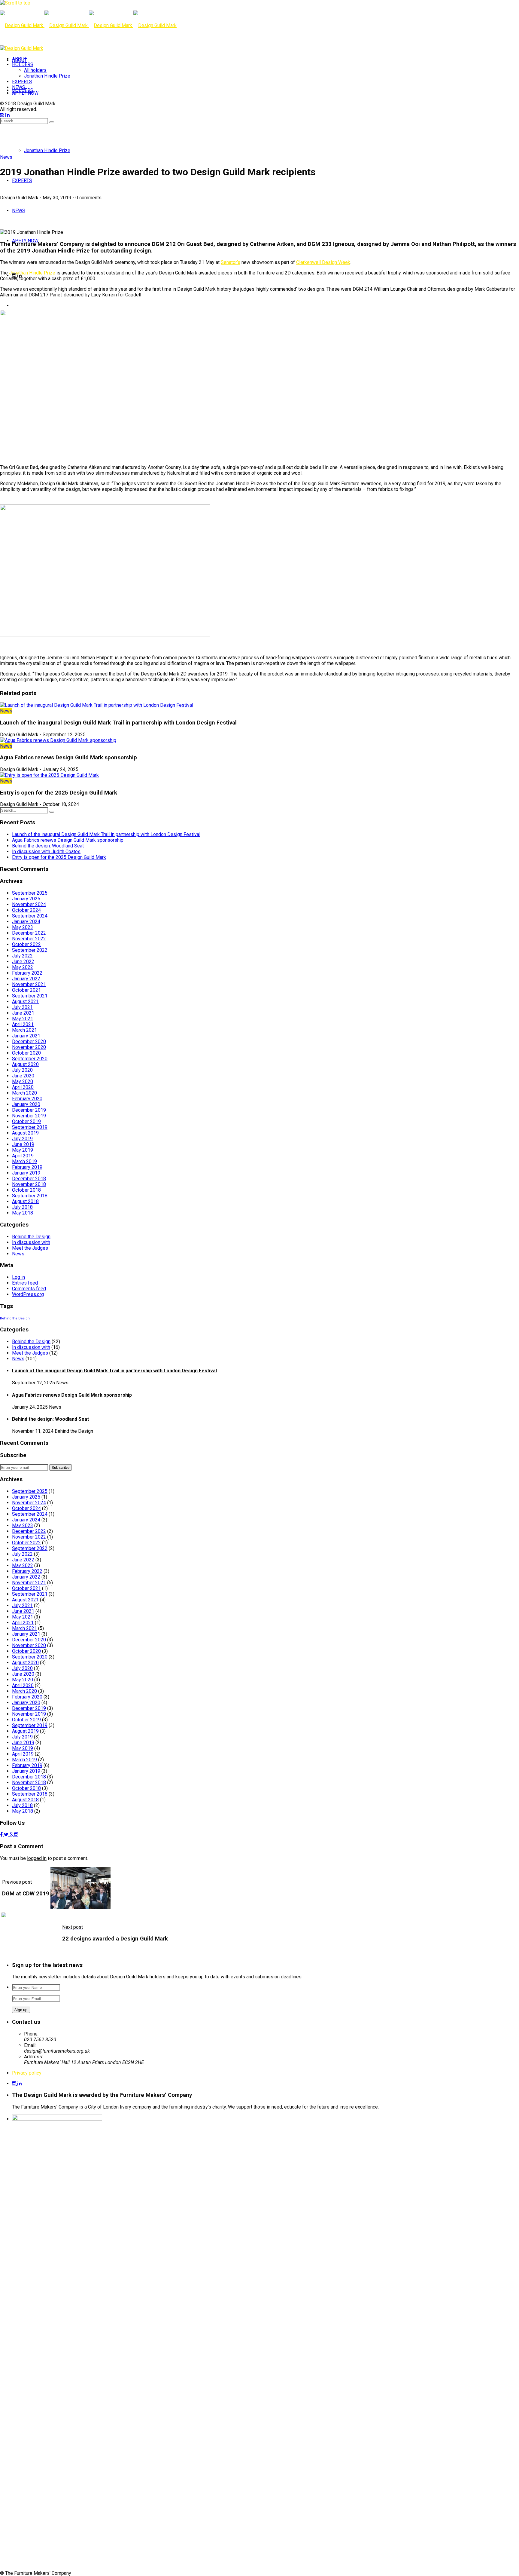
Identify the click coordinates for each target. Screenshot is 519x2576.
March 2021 (24, 1030)
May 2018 (23, 1213)
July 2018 (22, 1207)
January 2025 (26, 899)
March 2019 (24, 1161)
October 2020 (26, 1053)
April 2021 (23, 1024)
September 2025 (30, 893)
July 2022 (22, 956)
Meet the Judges (30, 1248)
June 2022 (23, 962)
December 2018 (29, 1179)
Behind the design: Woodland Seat (48, 846)
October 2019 (26, 1121)
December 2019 (29, 1110)
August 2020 (25, 1064)
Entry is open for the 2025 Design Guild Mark (59, 793)
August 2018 (25, 1201)
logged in (37, 1858)
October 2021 (26, 990)
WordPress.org (28, 1294)
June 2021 (23, 1013)
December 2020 (29, 1041)
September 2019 (30, 1127)
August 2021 (25, 1002)
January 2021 (26, 1036)
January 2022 (26, 979)
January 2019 (26, 1173)
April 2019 (23, 1156)
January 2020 (26, 1104)
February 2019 (27, 1167)
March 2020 (24, 1093)
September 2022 (30, 950)
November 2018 (29, 1184)
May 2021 (23, 1019)
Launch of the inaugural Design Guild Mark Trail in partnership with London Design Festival (118, 723)
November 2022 (29, 939)
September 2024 (30, 916)
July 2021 (22, 1007)
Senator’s (231, 262)
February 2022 (27, 973)
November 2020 (29, 1047)
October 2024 (26, 910)
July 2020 (22, 1070)
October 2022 (26, 944)
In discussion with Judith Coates (46, 852)
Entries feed (25, 1283)
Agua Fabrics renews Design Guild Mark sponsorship (68, 758)
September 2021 (30, 996)
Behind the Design (31, 1237)
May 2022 (23, 967)
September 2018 (30, 1196)
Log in (18, 1277)
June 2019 (23, 1144)
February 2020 (27, 1099)
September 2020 (30, 1059)
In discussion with (31, 1242)
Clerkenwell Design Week (323, 262)
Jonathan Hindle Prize (32, 273)
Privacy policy (27, 2073)
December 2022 (29, 933)
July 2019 (22, 1139)
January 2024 (26, 922)
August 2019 (25, 1133)
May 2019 (23, 1150)
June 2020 (23, 1076)
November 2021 (29, 984)
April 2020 (23, 1087)
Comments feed (29, 1289)
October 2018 (26, 1190)
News (6, 157)
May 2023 (23, 927)
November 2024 (29, 904)
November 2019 (29, 1116)
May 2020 (23, 1081)
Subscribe (61, 1467)
